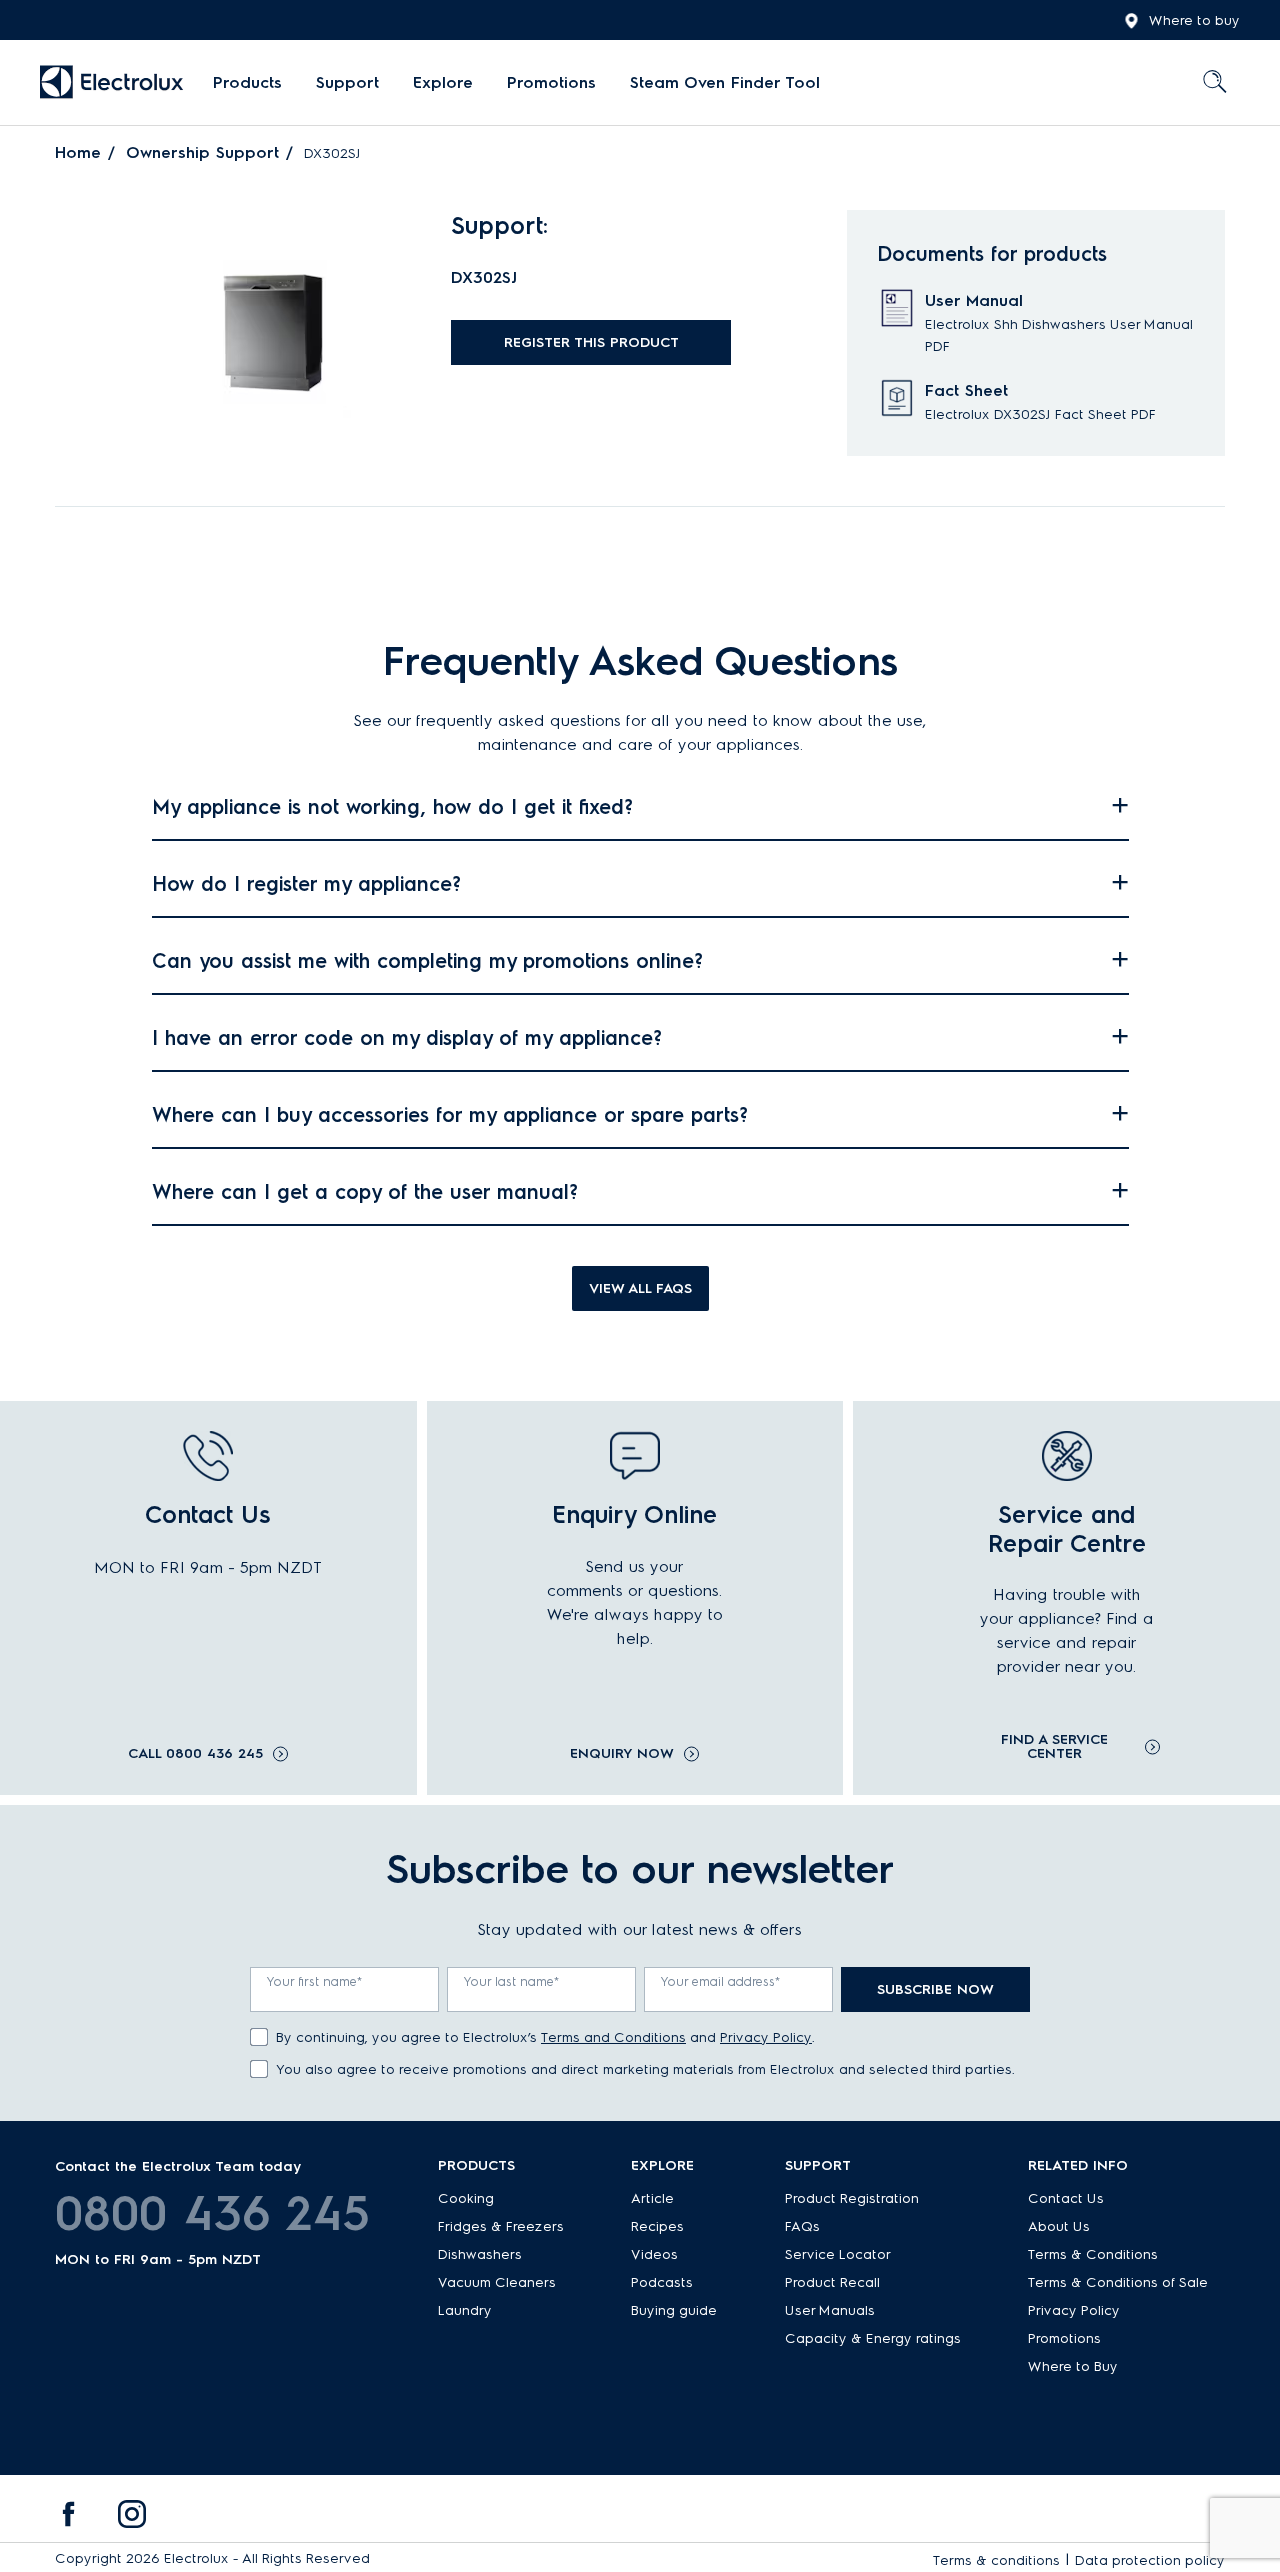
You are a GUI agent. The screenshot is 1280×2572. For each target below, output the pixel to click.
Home (78, 152)
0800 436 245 (212, 2213)
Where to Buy (1073, 2366)
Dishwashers (480, 2254)
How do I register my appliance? (306, 884)
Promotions (551, 82)
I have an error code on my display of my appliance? (407, 1038)
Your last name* (512, 1981)
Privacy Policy (766, 2037)
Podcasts (662, 2282)
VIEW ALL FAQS (640, 1288)
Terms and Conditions (613, 2037)
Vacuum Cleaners (497, 2282)
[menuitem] (247, 83)
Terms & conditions (996, 2560)
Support (347, 82)
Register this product (591, 342)
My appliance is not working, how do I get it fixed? (392, 807)
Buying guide (674, 2310)
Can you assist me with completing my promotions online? (427, 961)
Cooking (466, 2198)
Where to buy (1194, 20)
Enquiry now (622, 1754)
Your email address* (721, 1981)
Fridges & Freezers (501, 2226)
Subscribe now (935, 1989)
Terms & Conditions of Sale (1118, 2282)
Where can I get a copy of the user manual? (365, 1192)
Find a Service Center (1054, 1747)
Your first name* (315, 1981)
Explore (443, 82)
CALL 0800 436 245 (195, 1754)
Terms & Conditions (1093, 2254)
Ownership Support (202, 152)
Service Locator (838, 2254)
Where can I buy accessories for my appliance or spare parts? (450, 1115)
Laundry (465, 2310)
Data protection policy (1150, 2560)
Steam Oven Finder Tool (725, 82)
